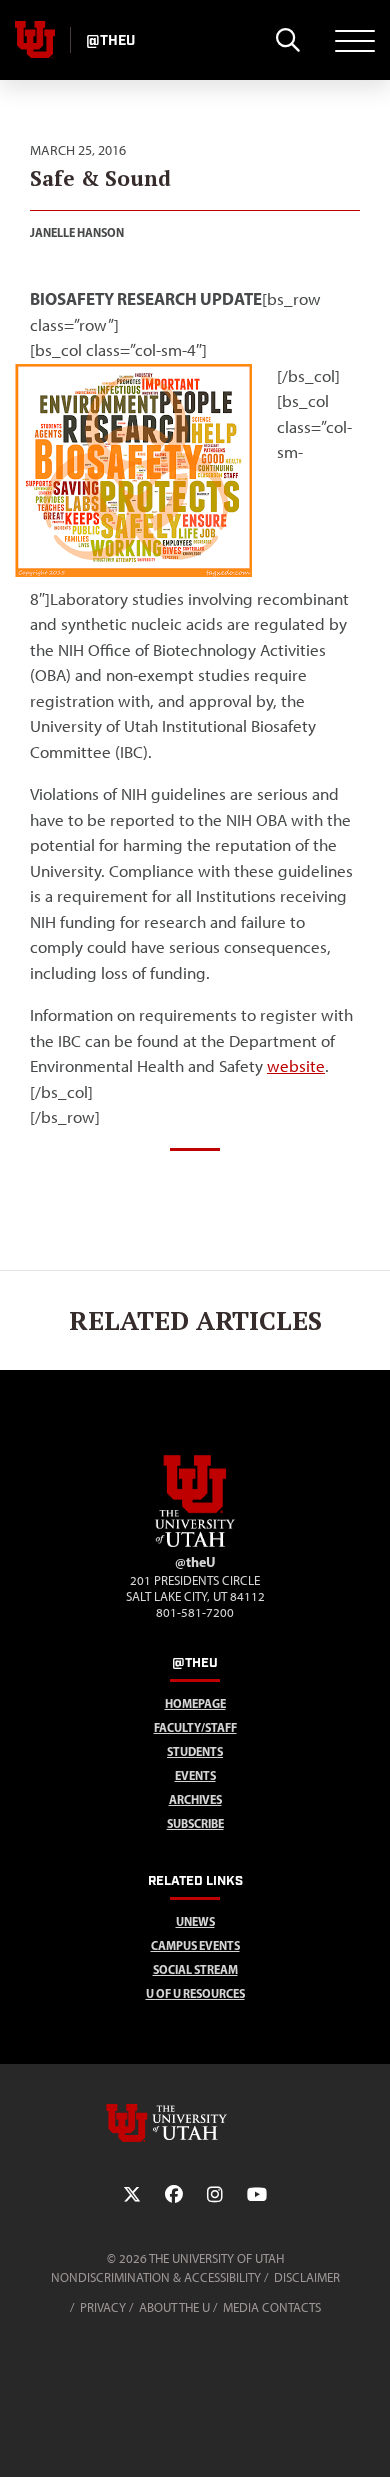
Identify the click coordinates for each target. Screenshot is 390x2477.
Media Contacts (272, 2307)
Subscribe (195, 1823)
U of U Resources (195, 1993)
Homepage (195, 1703)
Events (195, 1775)
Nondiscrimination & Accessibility (156, 2277)
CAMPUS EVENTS (195, 1945)
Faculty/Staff (195, 1727)
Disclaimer (307, 2277)
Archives (195, 1799)
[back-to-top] (366, 2437)
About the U (174, 2307)
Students (195, 1751)
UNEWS (195, 1921)
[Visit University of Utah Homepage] (35, 40)
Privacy (103, 2307)
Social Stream (195, 1969)
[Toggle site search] (287, 40)
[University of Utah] (195, 2123)
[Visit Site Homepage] (195, 1543)
